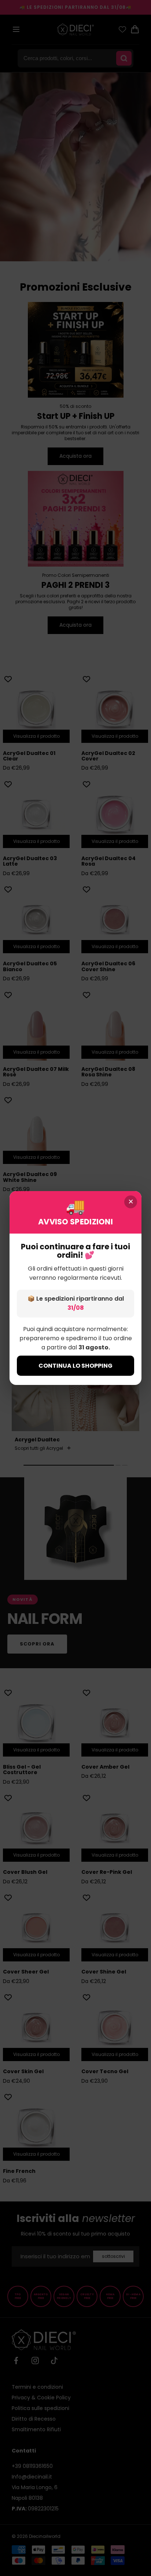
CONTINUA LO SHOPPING (75, 1366)
